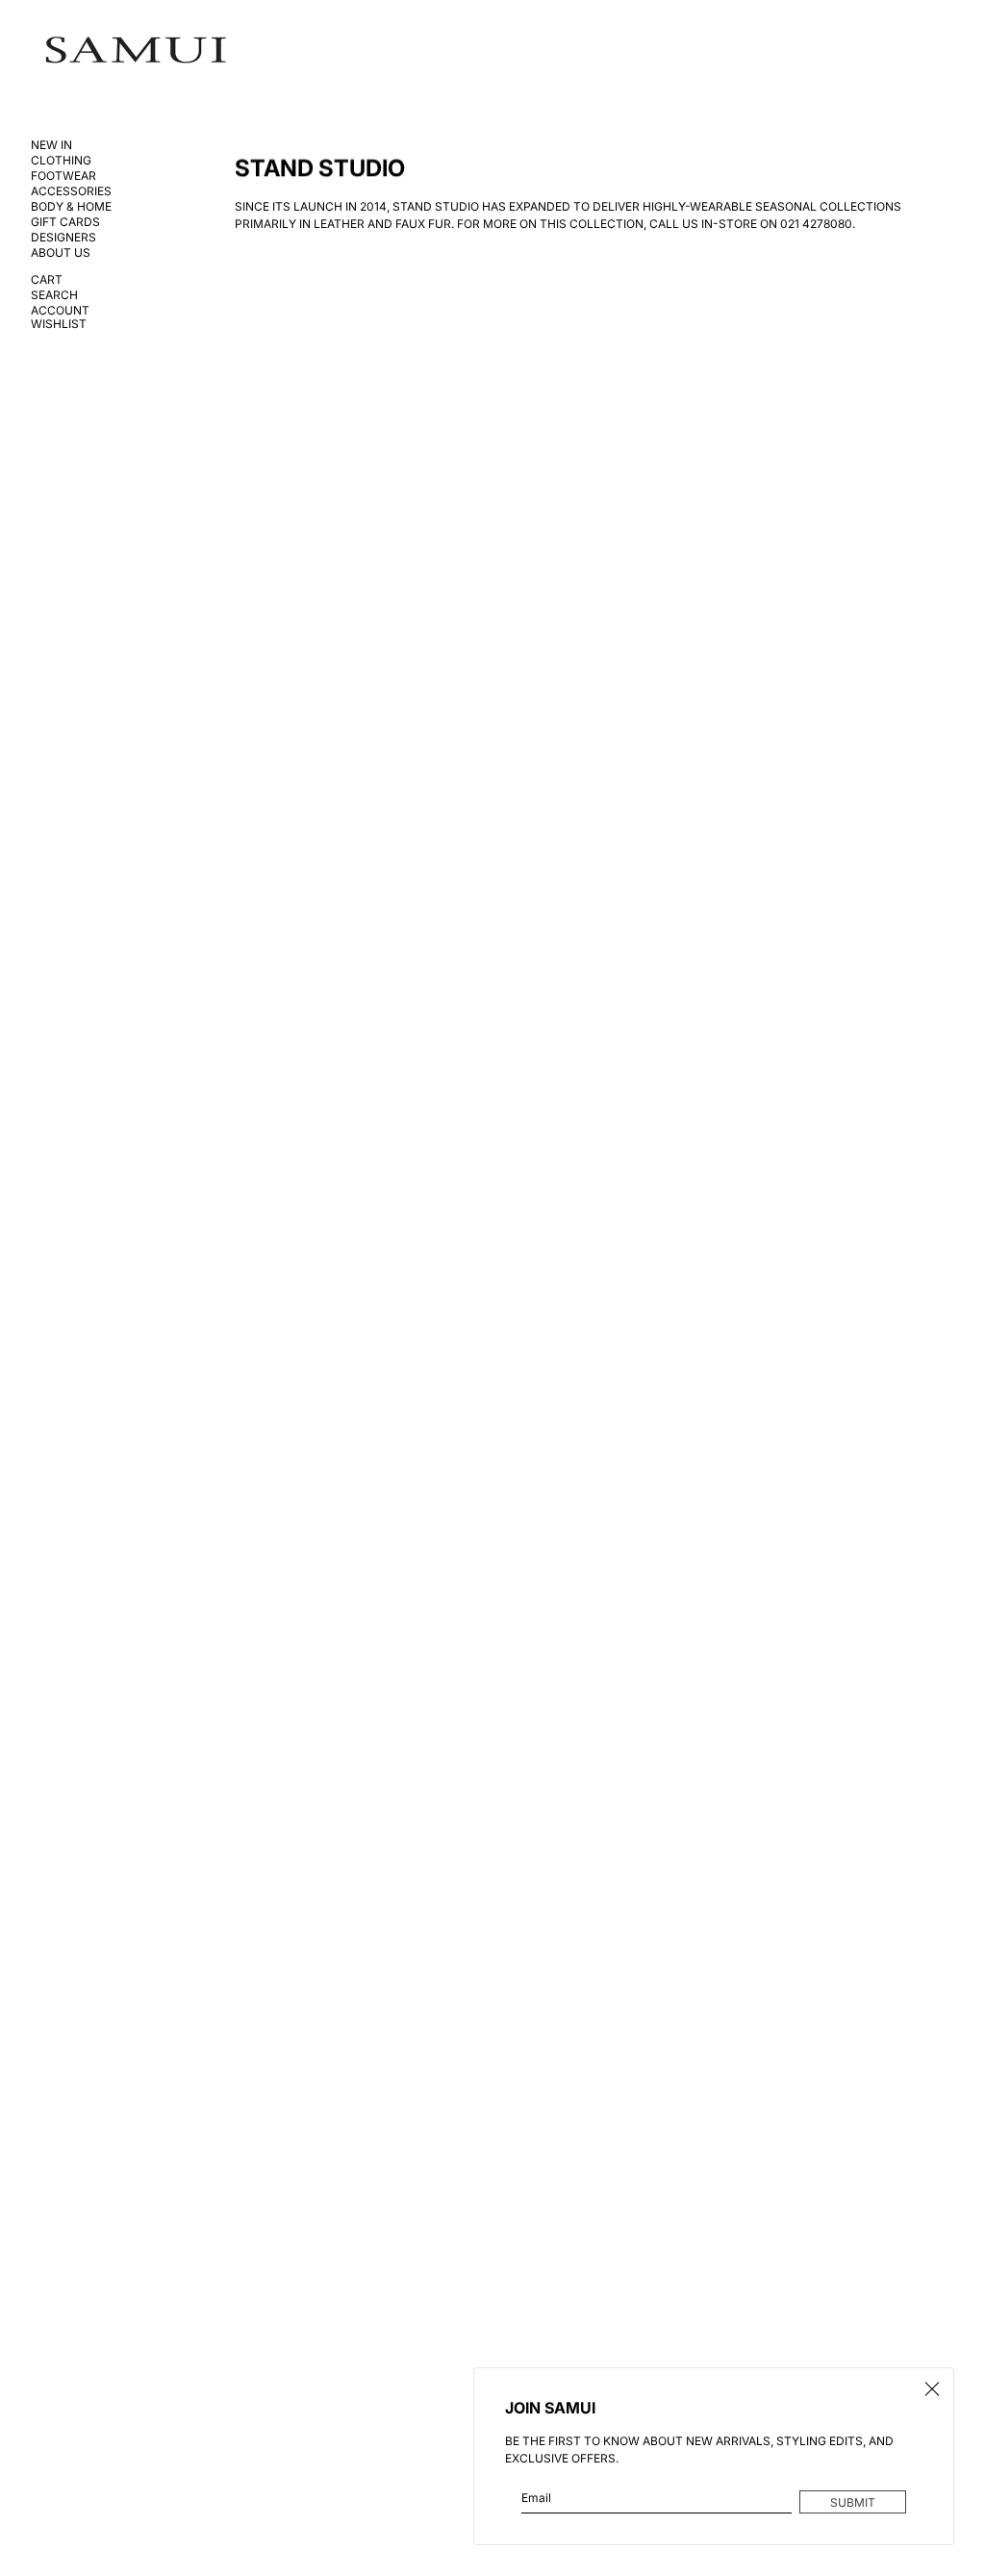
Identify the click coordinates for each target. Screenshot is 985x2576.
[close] (932, 2389)
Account (60, 311)
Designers (63, 238)
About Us (61, 253)
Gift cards (65, 222)
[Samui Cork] (136, 51)
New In (51, 145)
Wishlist (59, 324)
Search (54, 295)
